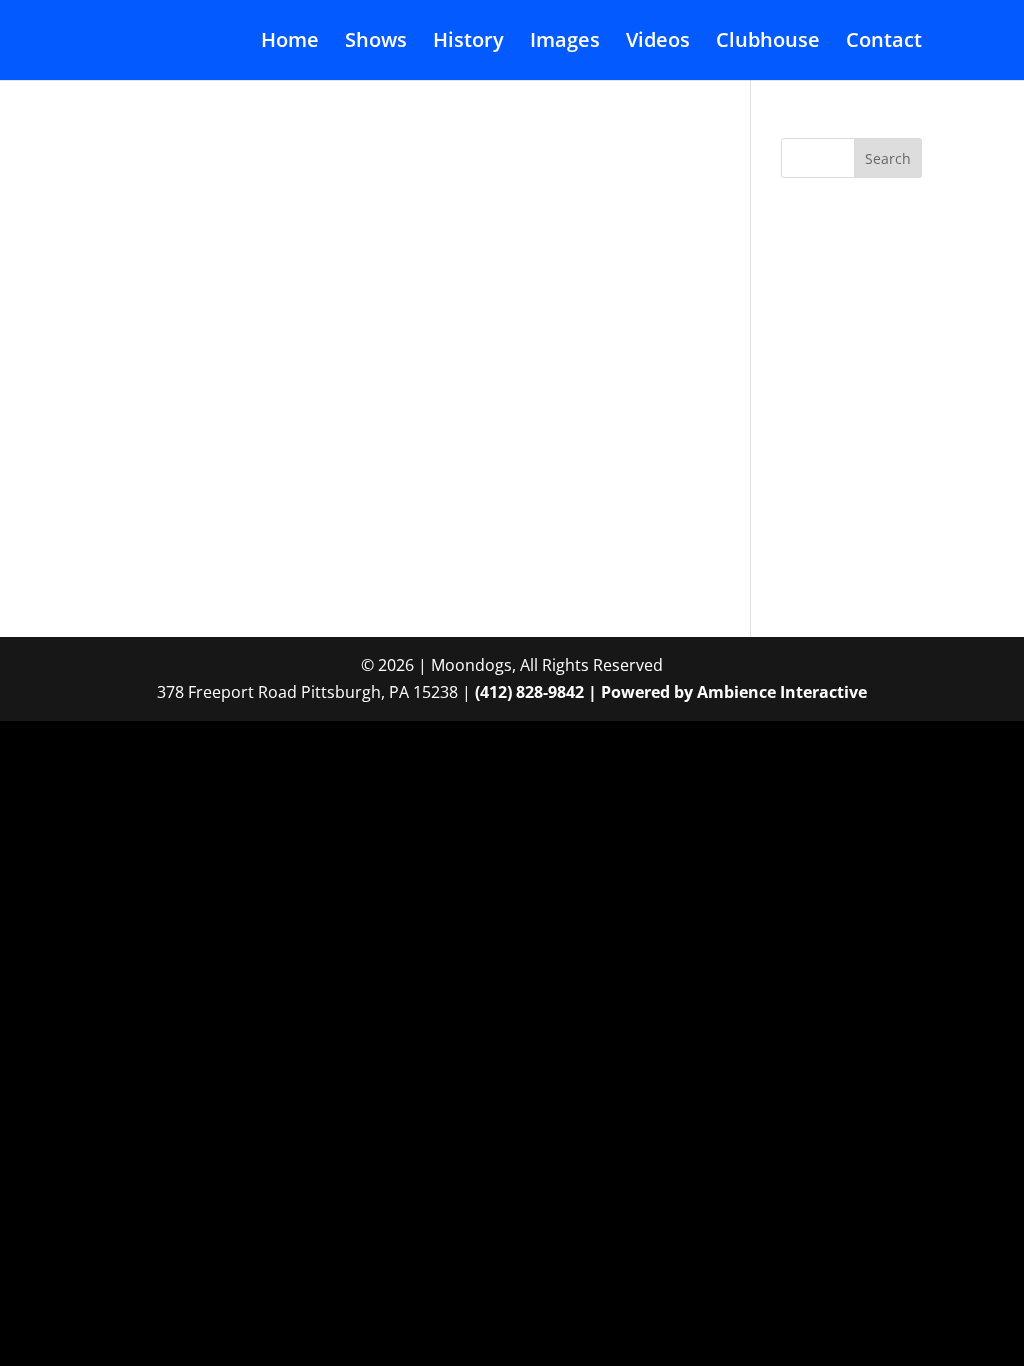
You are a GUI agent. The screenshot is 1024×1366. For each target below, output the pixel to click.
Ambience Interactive (782, 692)
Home (290, 43)
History (468, 43)
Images (565, 43)
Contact (884, 43)
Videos (658, 43)
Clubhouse (768, 43)
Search (888, 158)
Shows (376, 43)
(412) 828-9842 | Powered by (586, 692)
